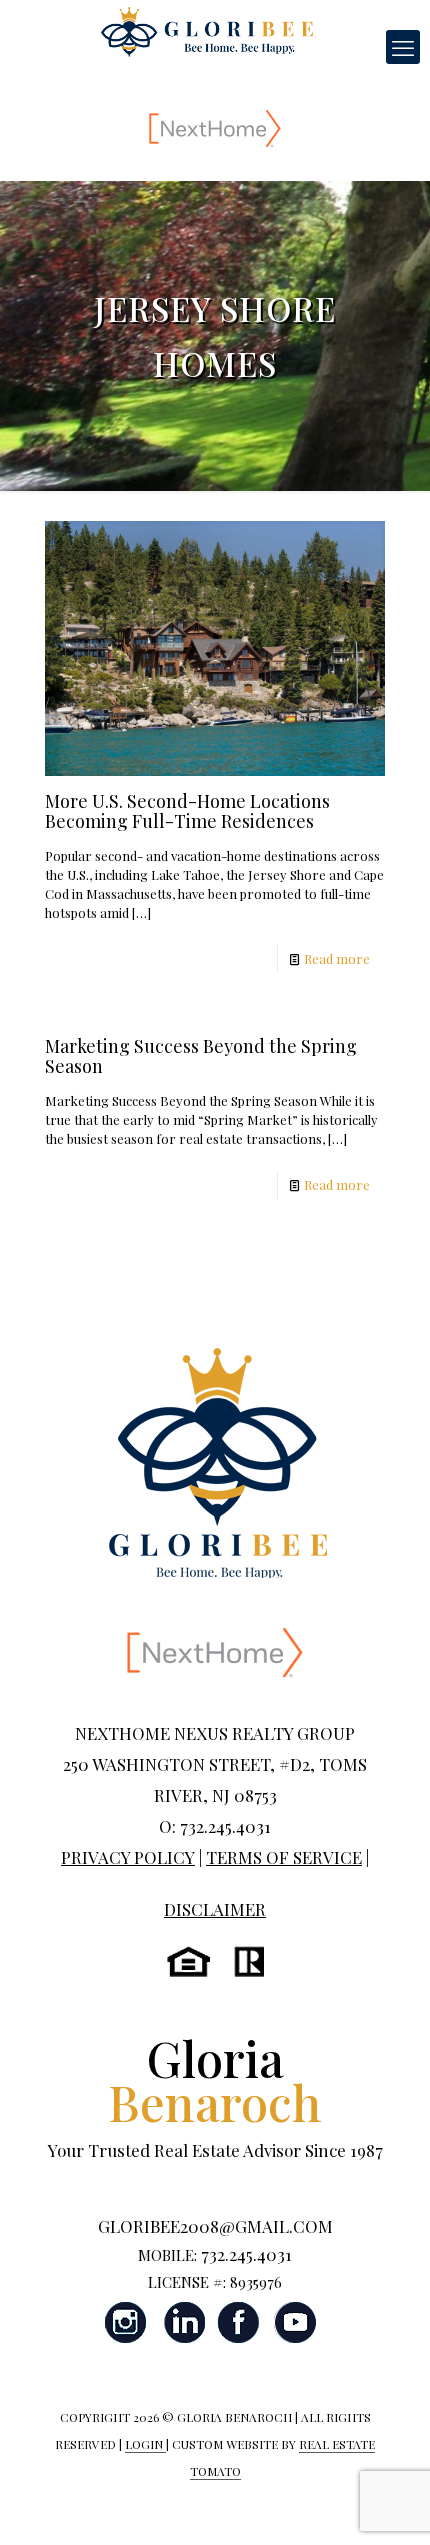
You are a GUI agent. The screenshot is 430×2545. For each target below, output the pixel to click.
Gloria (215, 2079)
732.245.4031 (246, 2254)
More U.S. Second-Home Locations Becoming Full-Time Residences (187, 811)
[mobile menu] (403, 47)
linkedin (183, 2322)
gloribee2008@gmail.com (215, 2226)
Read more (337, 958)
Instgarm (127, 2322)
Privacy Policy (128, 1857)
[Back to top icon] (389, 2504)
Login (145, 2444)
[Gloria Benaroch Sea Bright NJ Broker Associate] (206, 30)
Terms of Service (284, 1857)
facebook (239, 2322)
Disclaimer (215, 1909)
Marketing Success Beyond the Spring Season (201, 1056)
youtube (295, 2322)
